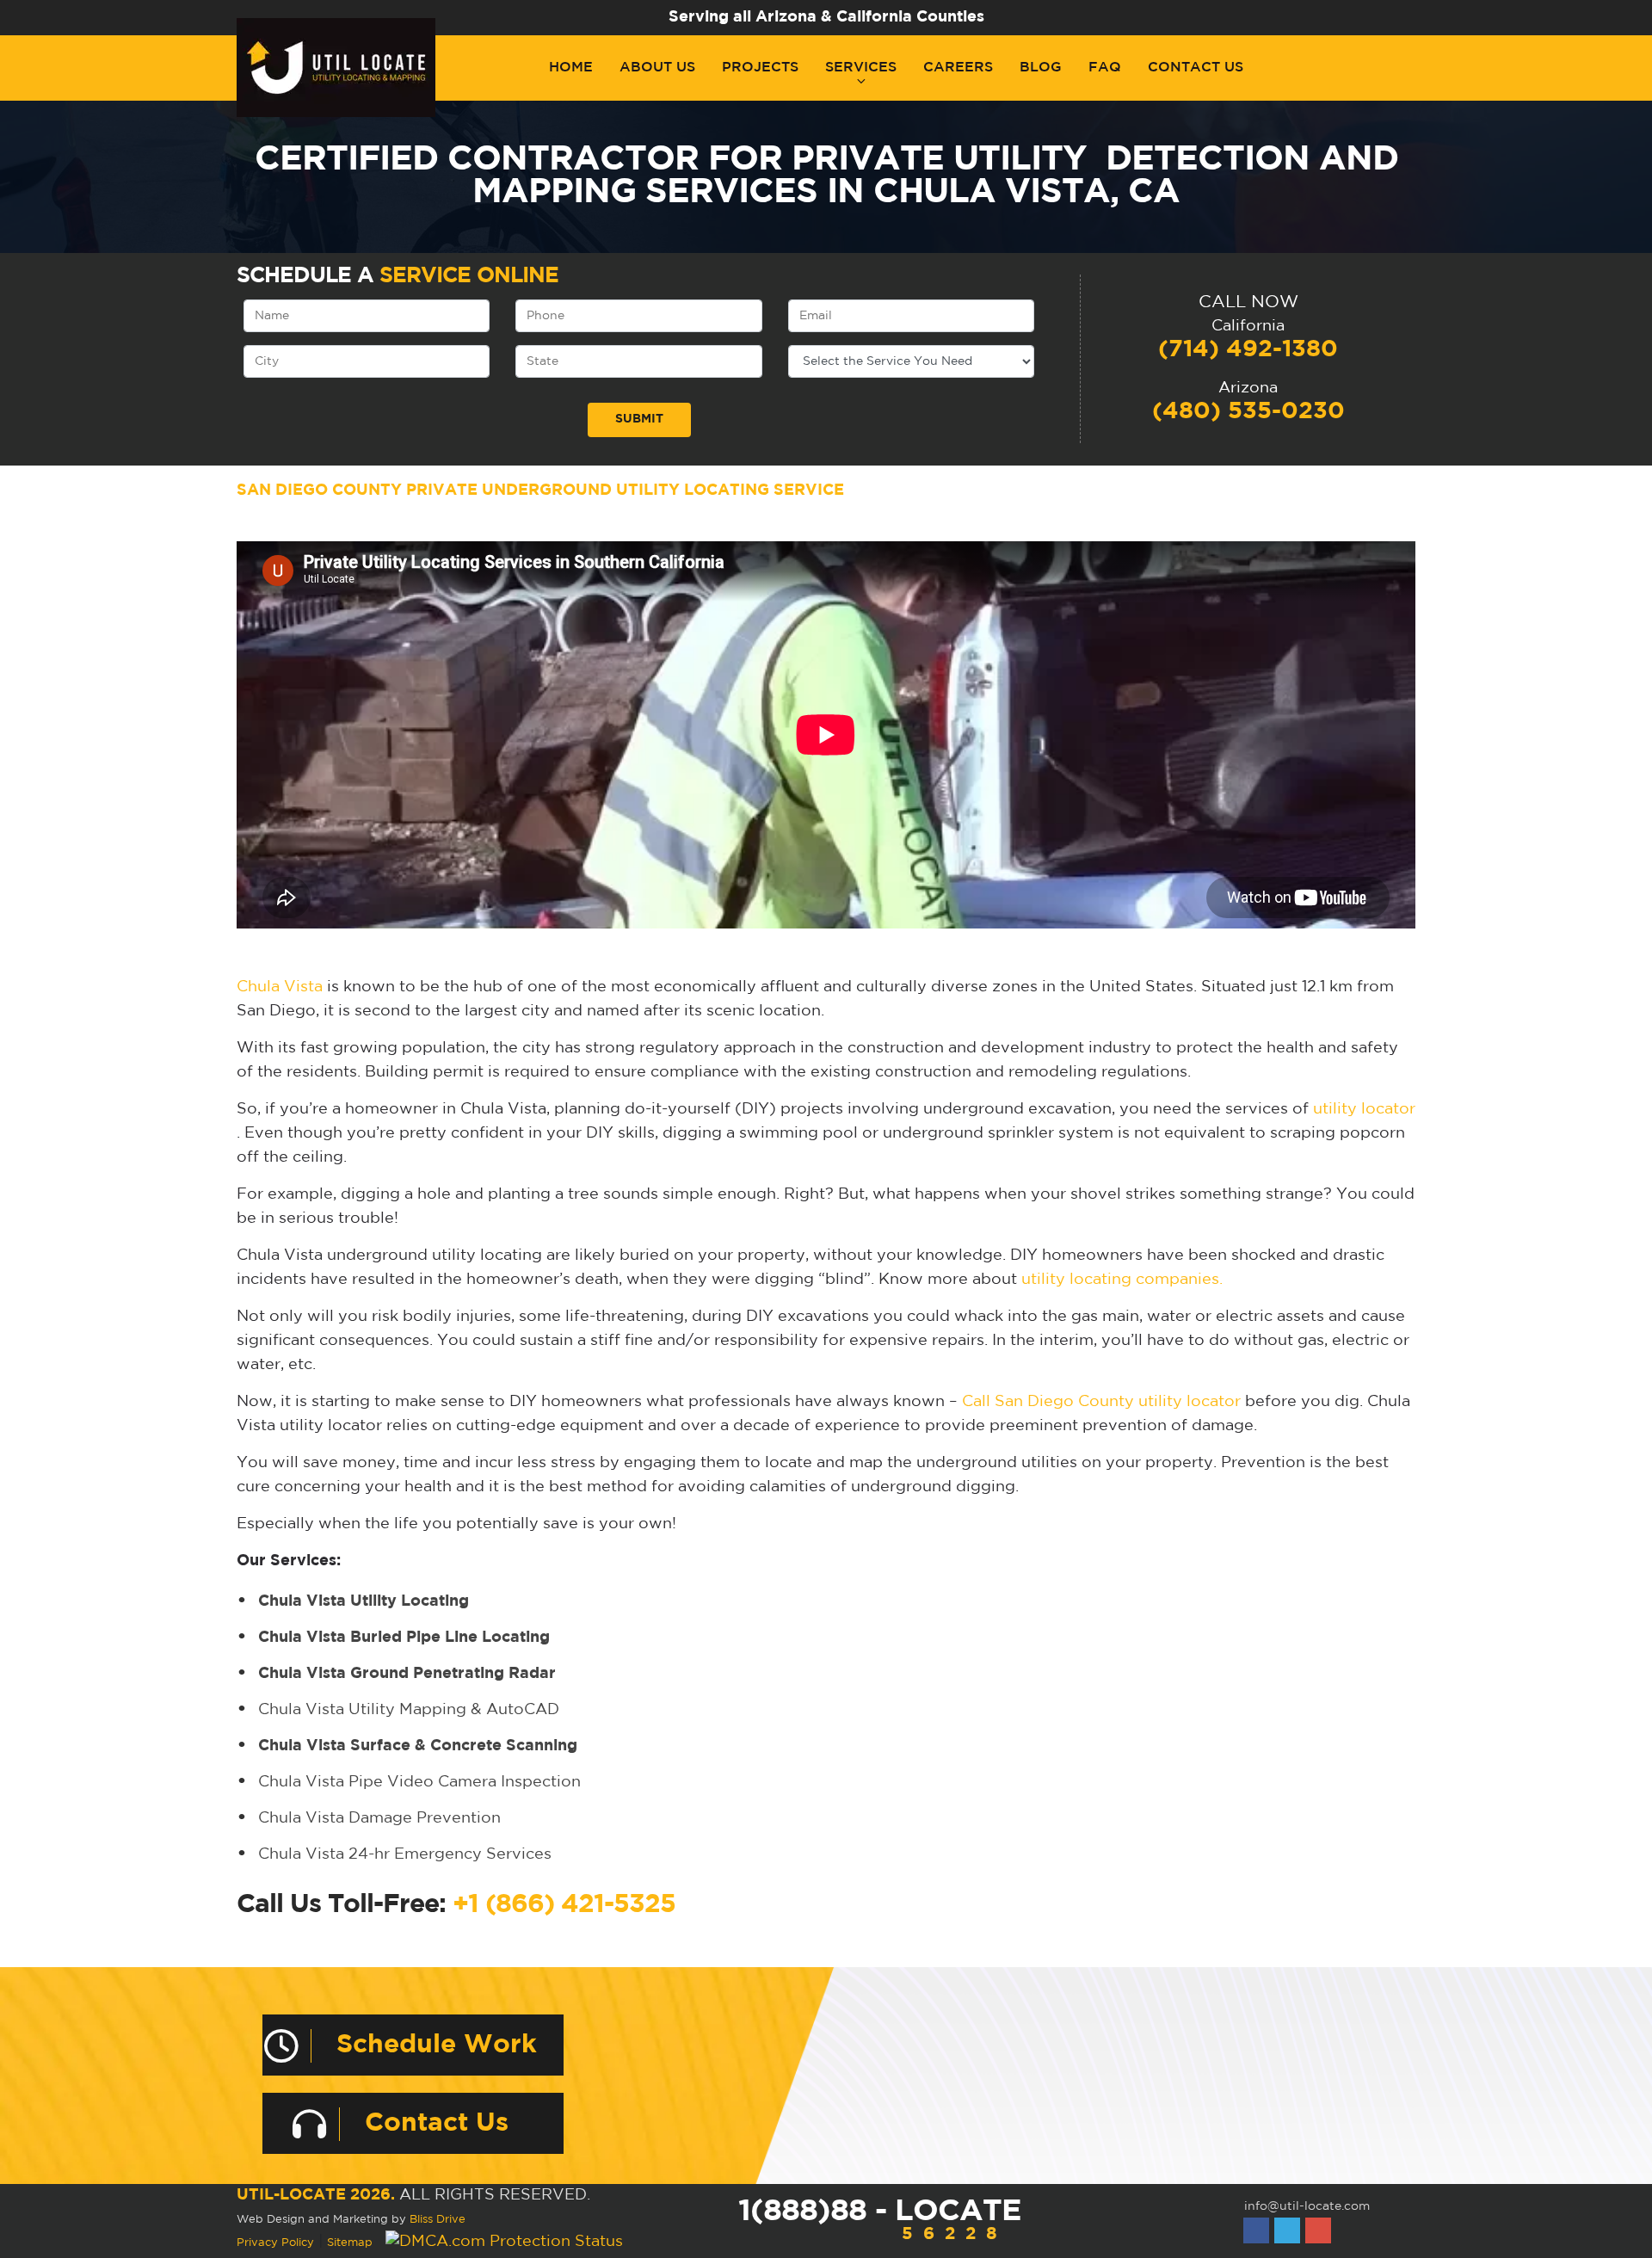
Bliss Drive (438, 2220)
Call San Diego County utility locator (1101, 1402)
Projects (760, 68)
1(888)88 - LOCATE (879, 2220)
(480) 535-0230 (1248, 411)
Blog (1041, 68)
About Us (657, 68)
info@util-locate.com (1307, 2206)
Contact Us (1196, 68)
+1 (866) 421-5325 (564, 1905)
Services (861, 68)
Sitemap (350, 2243)
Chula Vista (280, 987)
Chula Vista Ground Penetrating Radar (407, 1674)
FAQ (1105, 68)
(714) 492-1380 (1248, 349)
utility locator (1364, 1109)
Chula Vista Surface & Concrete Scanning (418, 1746)
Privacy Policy (275, 2243)
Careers (958, 68)
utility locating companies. (1122, 1280)
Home (571, 68)
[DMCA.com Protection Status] (504, 2242)
